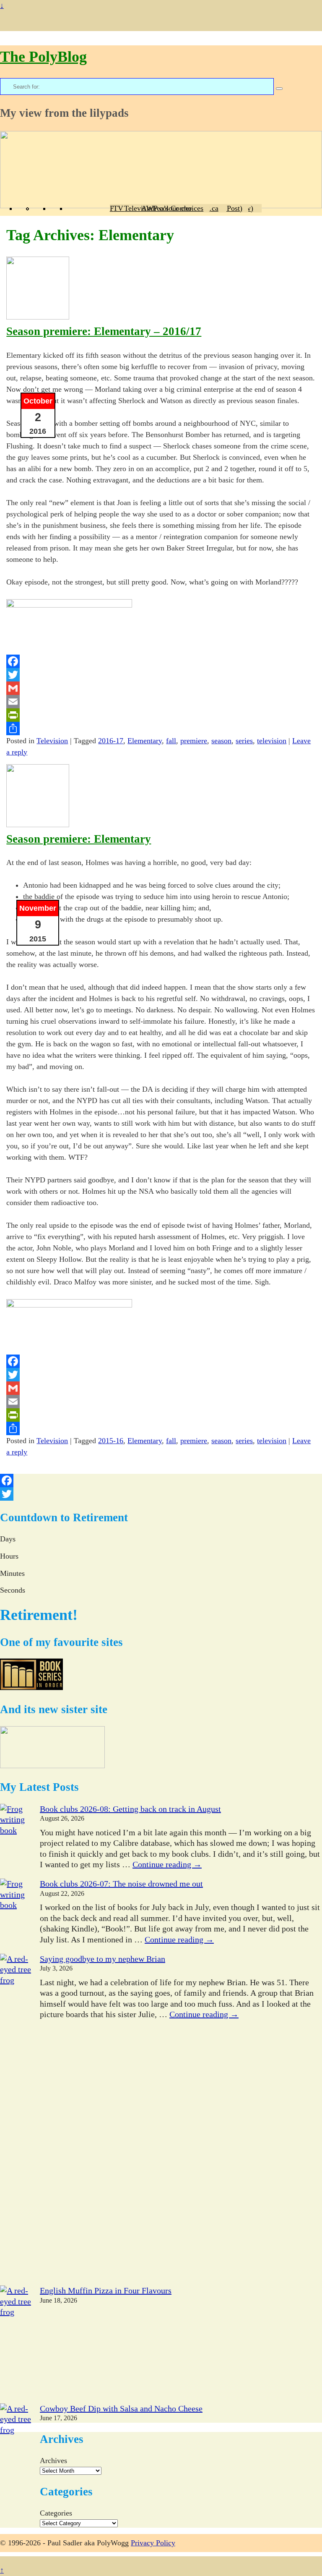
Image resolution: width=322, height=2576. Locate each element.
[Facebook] (161, 661)
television (272, 741)
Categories (56, 2513)
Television (52, 741)
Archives (53, 2461)
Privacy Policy (153, 2543)
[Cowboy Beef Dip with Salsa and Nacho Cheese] (16, 2462)
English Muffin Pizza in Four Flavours (106, 2290)
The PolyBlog (43, 57)
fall (171, 741)
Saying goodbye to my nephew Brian (103, 1959)
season (221, 741)
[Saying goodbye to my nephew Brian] (16, 2120)
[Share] (161, 729)
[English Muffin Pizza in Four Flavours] (16, 2344)
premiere (194, 741)
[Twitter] (161, 675)
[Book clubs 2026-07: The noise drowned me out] (16, 1916)
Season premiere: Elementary (79, 839)
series (244, 741)
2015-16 (111, 1441)
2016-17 (111, 741)
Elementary (145, 741)
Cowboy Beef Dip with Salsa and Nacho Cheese (121, 2408)
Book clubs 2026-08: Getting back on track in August (130, 1809)
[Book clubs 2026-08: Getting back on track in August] (16, 1841)
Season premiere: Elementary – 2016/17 (104, 331)
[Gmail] (161, 688)
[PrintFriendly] (161, 715)
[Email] (161, 702)
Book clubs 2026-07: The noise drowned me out (121, 1884)
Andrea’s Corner (166, 208)
